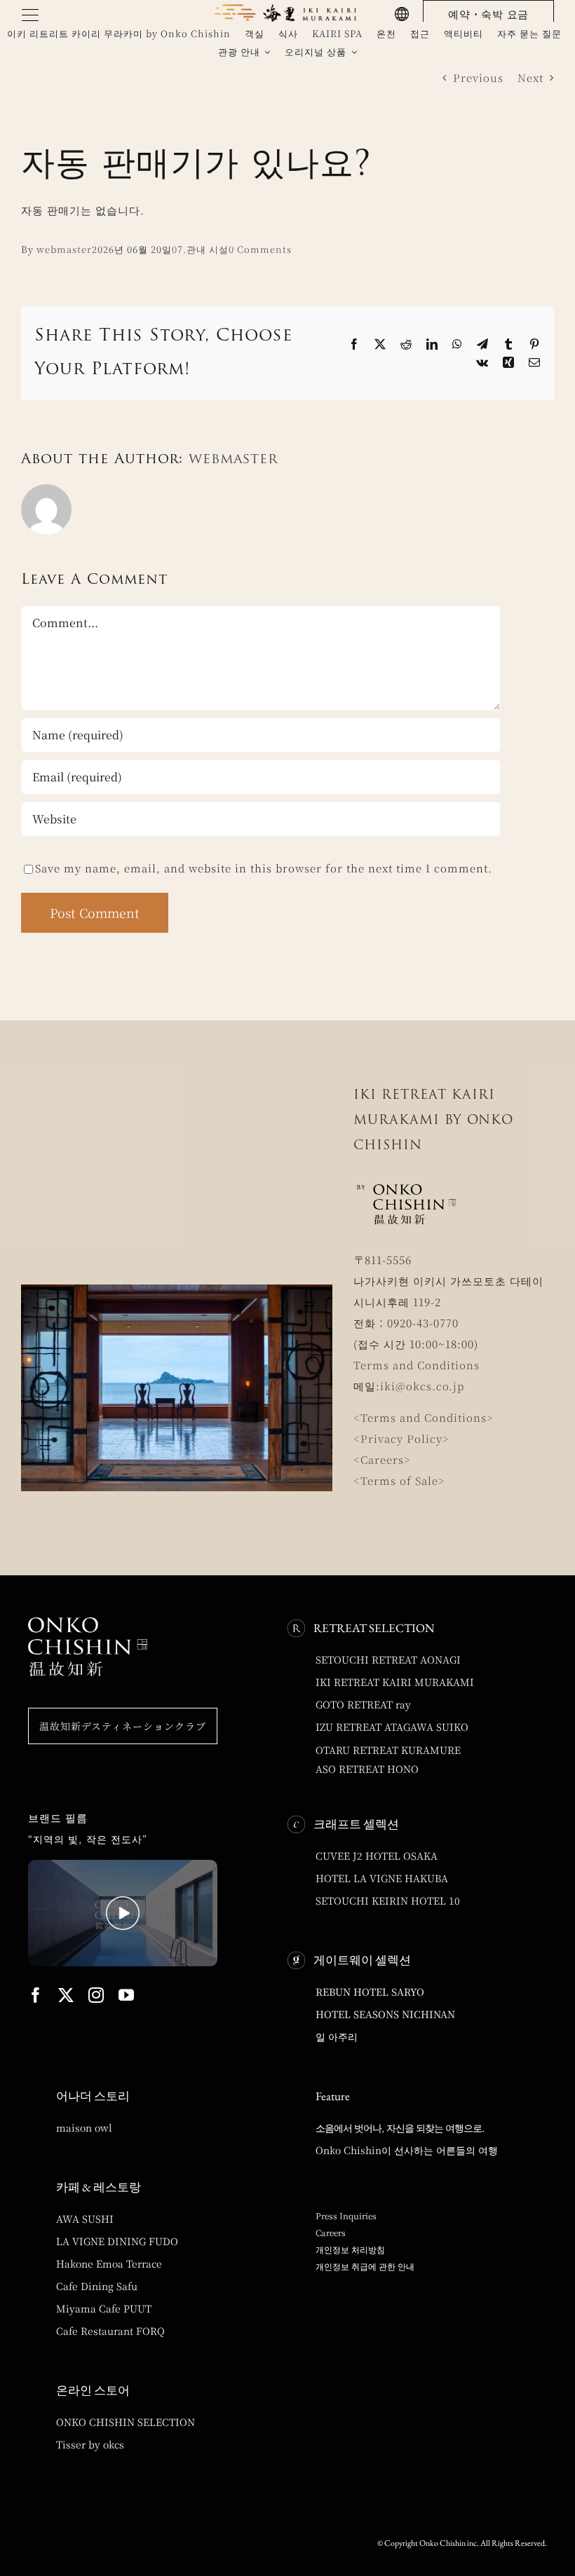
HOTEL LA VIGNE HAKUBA (382, 1878)
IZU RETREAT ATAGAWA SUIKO (392, 1727)
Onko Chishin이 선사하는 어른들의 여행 (407, 2150)
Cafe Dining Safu (97, 2286)
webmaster (64, 249)
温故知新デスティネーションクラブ (123, 1726)
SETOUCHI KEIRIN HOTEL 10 (388, 1900)
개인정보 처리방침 (350, 2249)
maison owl (84, 2128)
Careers (331, 2232)
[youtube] (127, 1995)
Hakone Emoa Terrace (109, 2263)
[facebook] (36, 1995)
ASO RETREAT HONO (367, 1769)
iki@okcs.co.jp (422, 1386)
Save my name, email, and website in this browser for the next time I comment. (264, 868)
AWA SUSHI (85, 2219)
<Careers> (382, 1459)
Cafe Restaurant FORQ (110, 2331)
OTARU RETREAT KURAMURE (388, 1750)
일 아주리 (337, 2036)
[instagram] (96, 1995)
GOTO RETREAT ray (363, 1704)
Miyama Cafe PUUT (104, 2308)
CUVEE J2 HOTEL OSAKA (377, 1856)
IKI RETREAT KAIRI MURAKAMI (395, 1682)
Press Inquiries (346, 2215)
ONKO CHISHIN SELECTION (126, 2422)
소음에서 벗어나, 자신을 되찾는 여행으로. (400, 2128)
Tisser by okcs (90, 2444)
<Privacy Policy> (401, 1438)
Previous (478, 77)
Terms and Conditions (417, 1365)
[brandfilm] (123, 1865)
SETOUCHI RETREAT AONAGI (388, 1659)
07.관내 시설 (200, 249)
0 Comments (260, 249)
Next (530, 77)
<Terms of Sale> (399, 1480)
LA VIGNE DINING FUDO (117, 2241)
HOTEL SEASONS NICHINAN (385, 2014)
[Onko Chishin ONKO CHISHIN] (88, 1623)
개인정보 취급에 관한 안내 (365, 2266)
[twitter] (66, 1995)
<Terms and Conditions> (424, 1417)
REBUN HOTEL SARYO (370, 1992)
